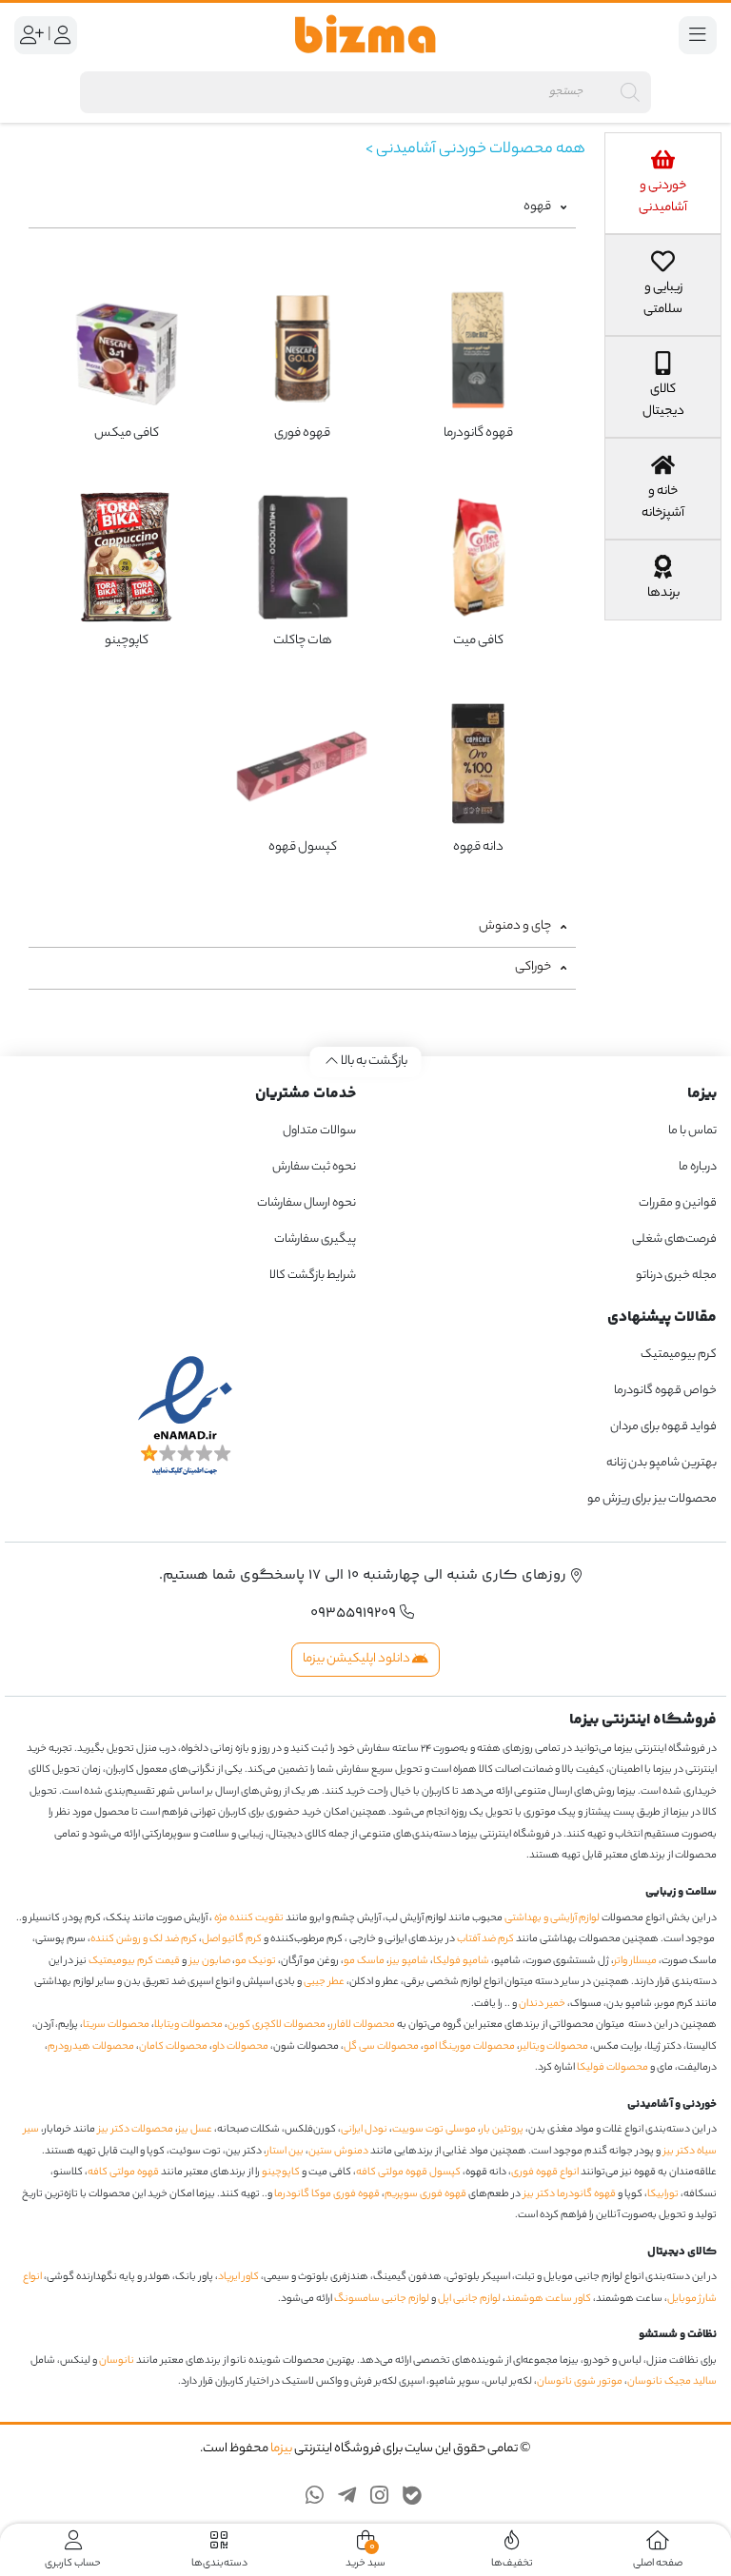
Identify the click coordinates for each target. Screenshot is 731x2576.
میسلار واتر (635, 1961)
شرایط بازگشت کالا (313, 1276)
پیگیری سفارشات (315, 1239)
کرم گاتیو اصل (232, 1939)
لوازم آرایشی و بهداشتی (552, 1918)
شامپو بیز (409, 1961)
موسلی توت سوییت (434, 2130)
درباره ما (698, 1167)
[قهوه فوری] (302, 350)
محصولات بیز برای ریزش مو (652, 1499)
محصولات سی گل (381, 2047)
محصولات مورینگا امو (469, 2047)
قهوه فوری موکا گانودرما (327, 2194)
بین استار (285, 2152)
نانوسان (117, 2361)
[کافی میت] (478, 557)
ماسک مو (364, 1961)
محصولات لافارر (363, 2025)
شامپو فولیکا (461, 1961)
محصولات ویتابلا (188, 2025)
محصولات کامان (173, 2047)
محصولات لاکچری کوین (277, 2025)
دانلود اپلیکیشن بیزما (357, 1659)
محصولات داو (240, 2047)
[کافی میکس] (126, 350)
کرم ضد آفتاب (485, 1939)
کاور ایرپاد (238, 2277)
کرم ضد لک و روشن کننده (144, 1939)
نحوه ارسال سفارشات (306, 1203)
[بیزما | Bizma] (365, 35)
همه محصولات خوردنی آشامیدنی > (475, 150)
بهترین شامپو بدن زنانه (661, 1463)
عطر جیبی (324, 1982)
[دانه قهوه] (478, 764)
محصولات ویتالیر (554, 2047)
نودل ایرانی (364, 2130)
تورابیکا (663, 2194)
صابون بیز (210, 1961)
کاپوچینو (281, 2173)
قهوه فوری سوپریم (425, 2194)
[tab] (663, 183)
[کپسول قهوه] (302, 764)
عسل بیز (195, 2130)
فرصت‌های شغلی (674, 1239)
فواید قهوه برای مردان (663, 1427)
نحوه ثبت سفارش (314, 1167)
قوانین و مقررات (678, 1203)
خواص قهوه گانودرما (665, 1391)
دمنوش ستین (338, 2152)
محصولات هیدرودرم (91, 2047)
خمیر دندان (542, 2004)
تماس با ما (692, 1131)
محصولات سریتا (116, 2025)
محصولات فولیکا (612, 2068)
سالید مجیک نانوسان (672, 2382)
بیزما (281, 2449)
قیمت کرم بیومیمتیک (134, 1961)
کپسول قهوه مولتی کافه (408, 2173)
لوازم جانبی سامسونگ (382, 2299)
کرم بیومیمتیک (679, 1355)
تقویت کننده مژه (249, 1918)
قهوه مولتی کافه (123, 2173)
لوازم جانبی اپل (469, 2299)
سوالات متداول (319, 1131)
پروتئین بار (502, 2130)
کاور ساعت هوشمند (548, 2299)
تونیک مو (256, 1961)
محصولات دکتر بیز (136, 2130)
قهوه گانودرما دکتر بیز (570, 2194)
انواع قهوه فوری (545, 2173)
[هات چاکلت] (302, 557)
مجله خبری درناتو (676, 1276)
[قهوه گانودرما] (478, 350)
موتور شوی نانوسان (580, 2382)
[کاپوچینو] (126, 557)
